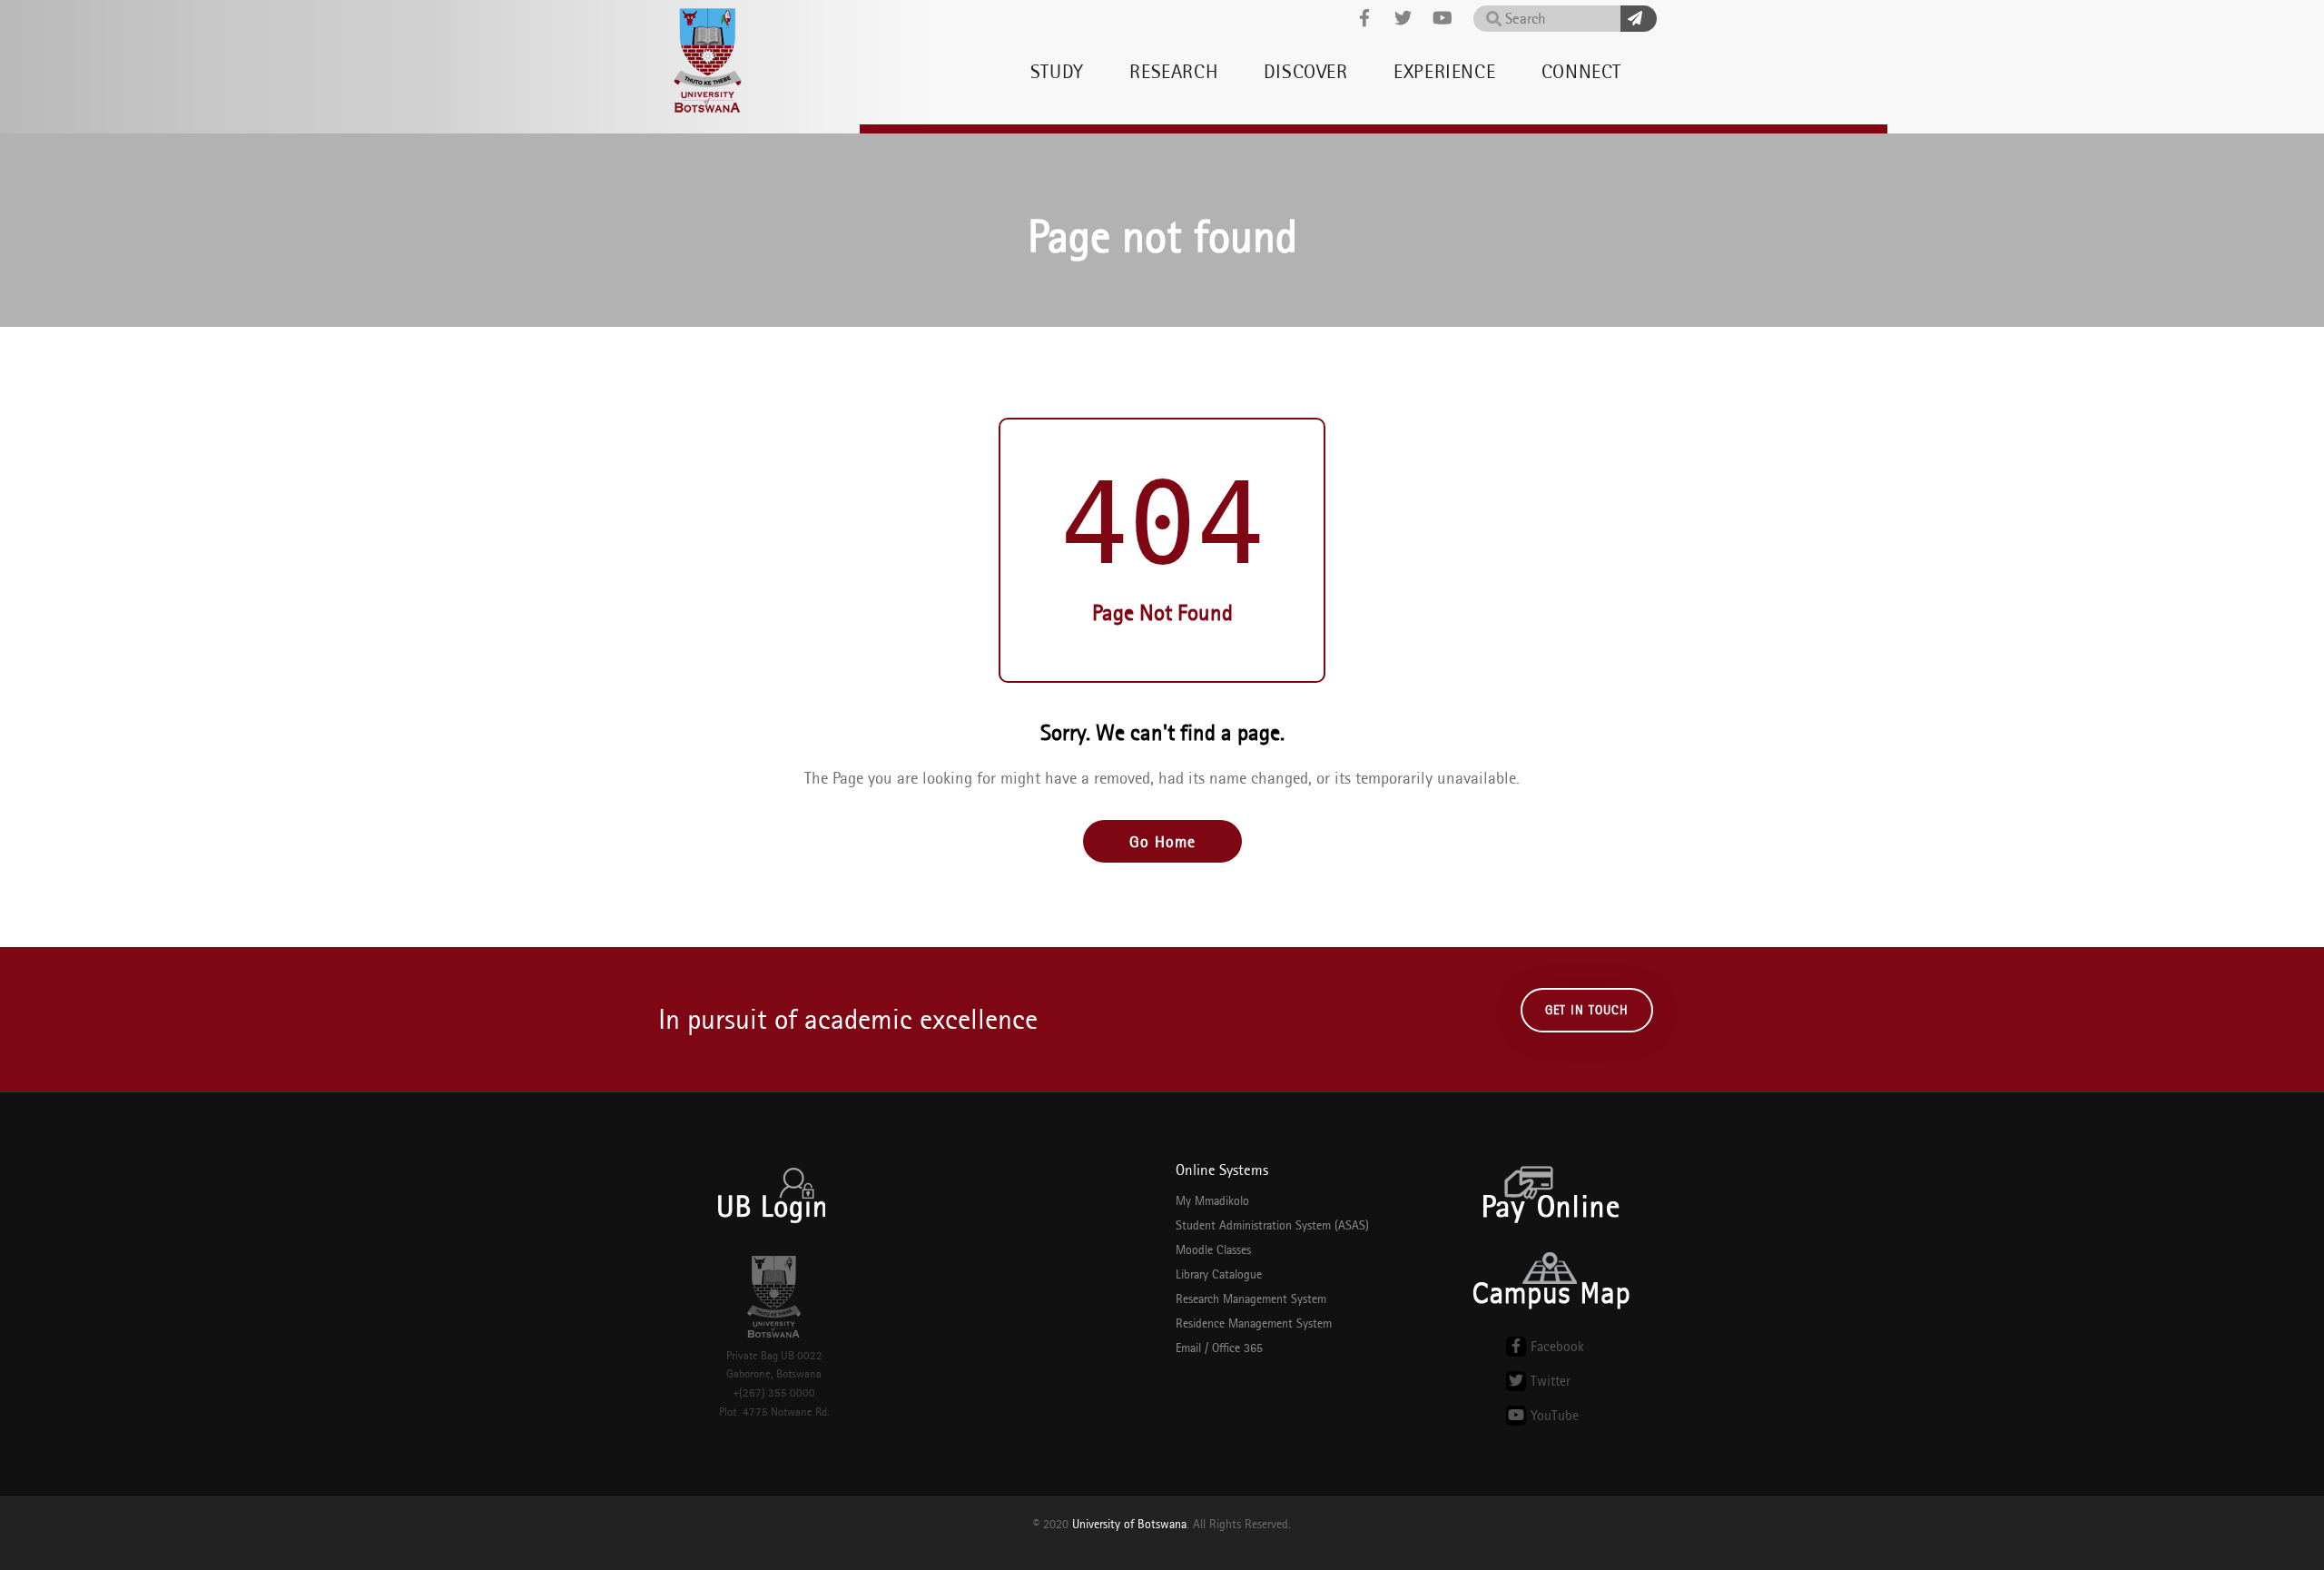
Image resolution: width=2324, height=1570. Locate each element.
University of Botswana (1129, 1524)
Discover (1306, 71)
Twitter (1551, 1381)
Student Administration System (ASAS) (1272, 1225)
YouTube (1555, 1415)
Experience (1444, 71)
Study (1057, 71)
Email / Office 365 (1219, 1348)
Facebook (1557, 1346)
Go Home (1162, 841)
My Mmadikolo (1212, 1200)
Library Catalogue (1219, 1274)
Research (1173, 71)
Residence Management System (1254, 1323)
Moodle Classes (1213, 1249)
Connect (1581, 71)
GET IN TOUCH (1587, 1010)
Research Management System (1251, 1298)
